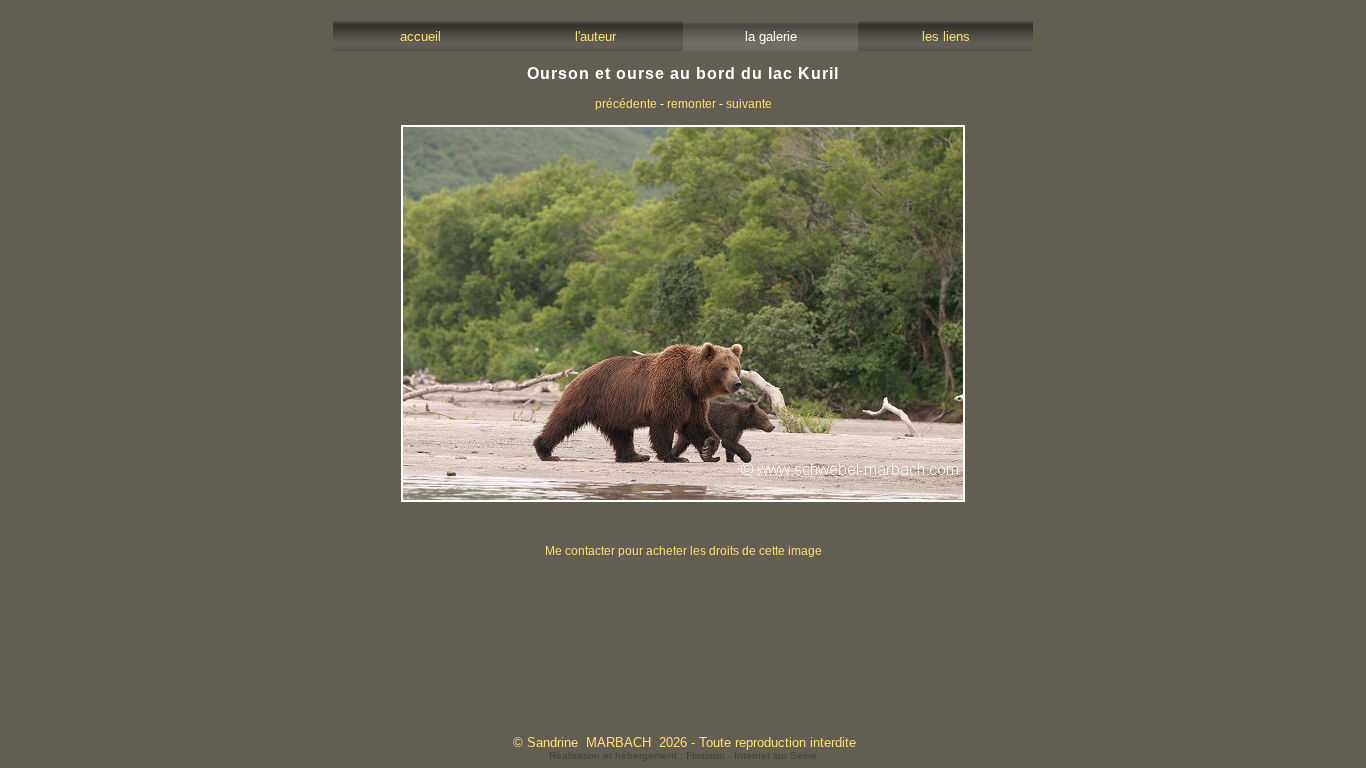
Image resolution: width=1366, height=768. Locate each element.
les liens (946, 36)
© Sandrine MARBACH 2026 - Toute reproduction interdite (684, 742)
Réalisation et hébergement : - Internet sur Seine (683, 755)
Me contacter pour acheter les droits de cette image (683, 551)
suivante (749, 104)
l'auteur (595, 36)
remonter (691, 104)
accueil (420, 36)
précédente (626, 104)
